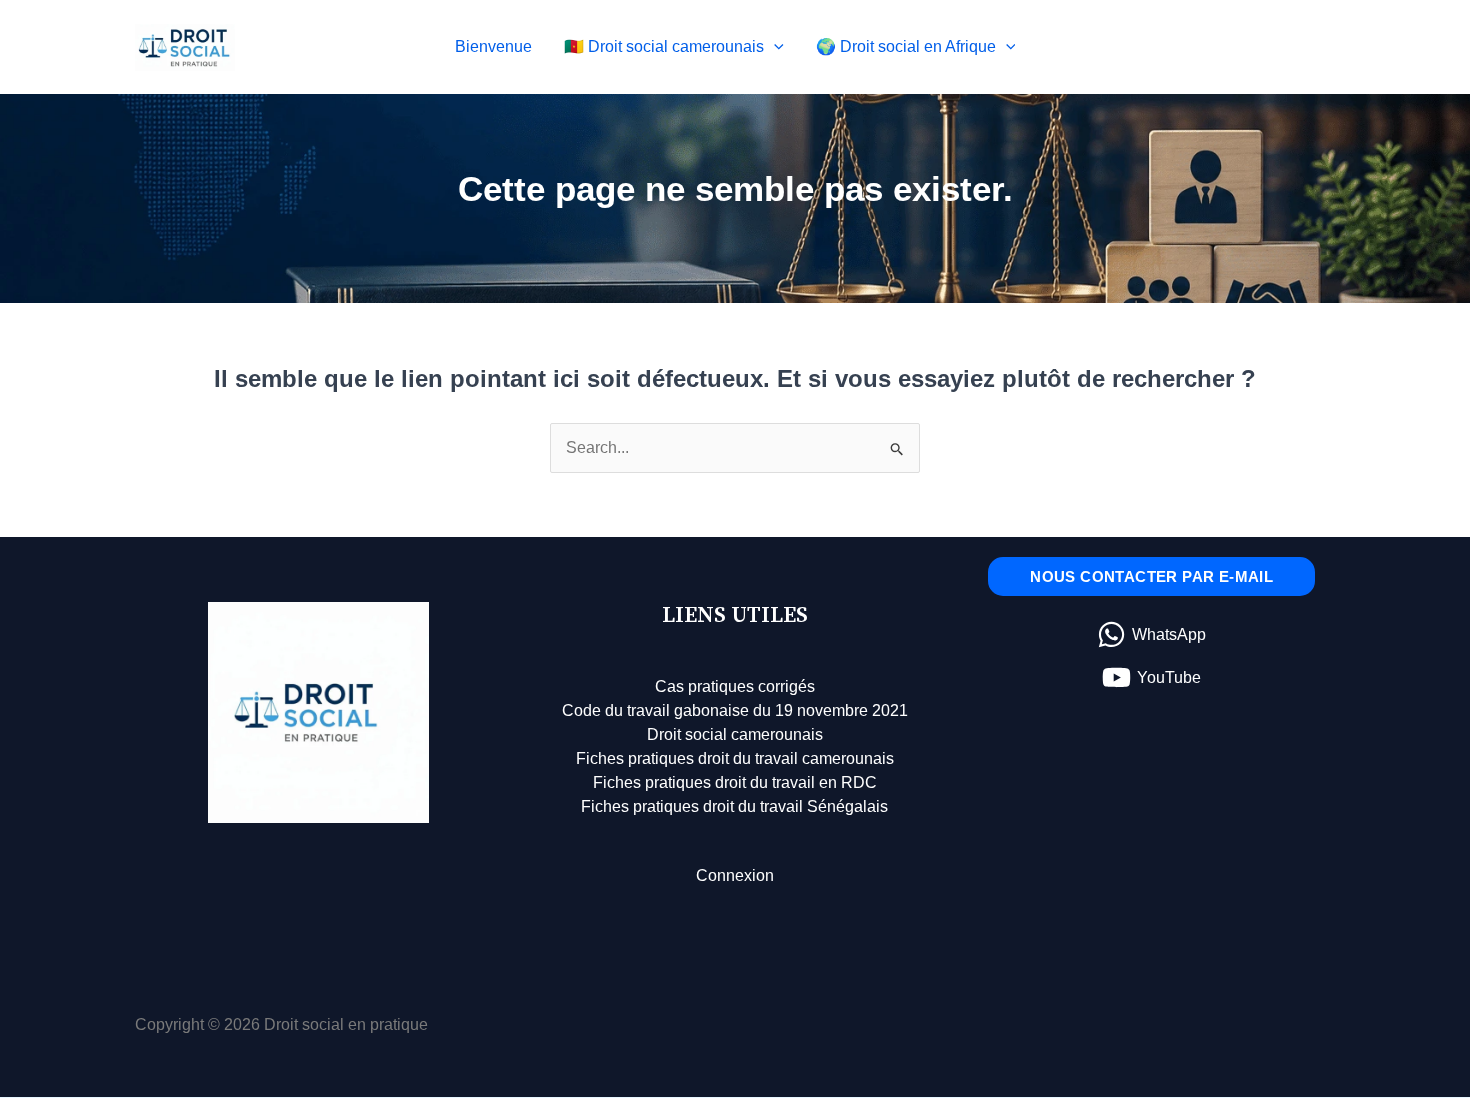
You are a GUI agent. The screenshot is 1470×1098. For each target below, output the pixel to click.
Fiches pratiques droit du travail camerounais (735, 758)
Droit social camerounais (735, 734)
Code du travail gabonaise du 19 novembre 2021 (735, 710)
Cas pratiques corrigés (735, 686)
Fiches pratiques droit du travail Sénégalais (734, 806)
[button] (1151, 576)
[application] (774, 46)
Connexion (735, 875)
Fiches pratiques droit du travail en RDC (735, 782)
